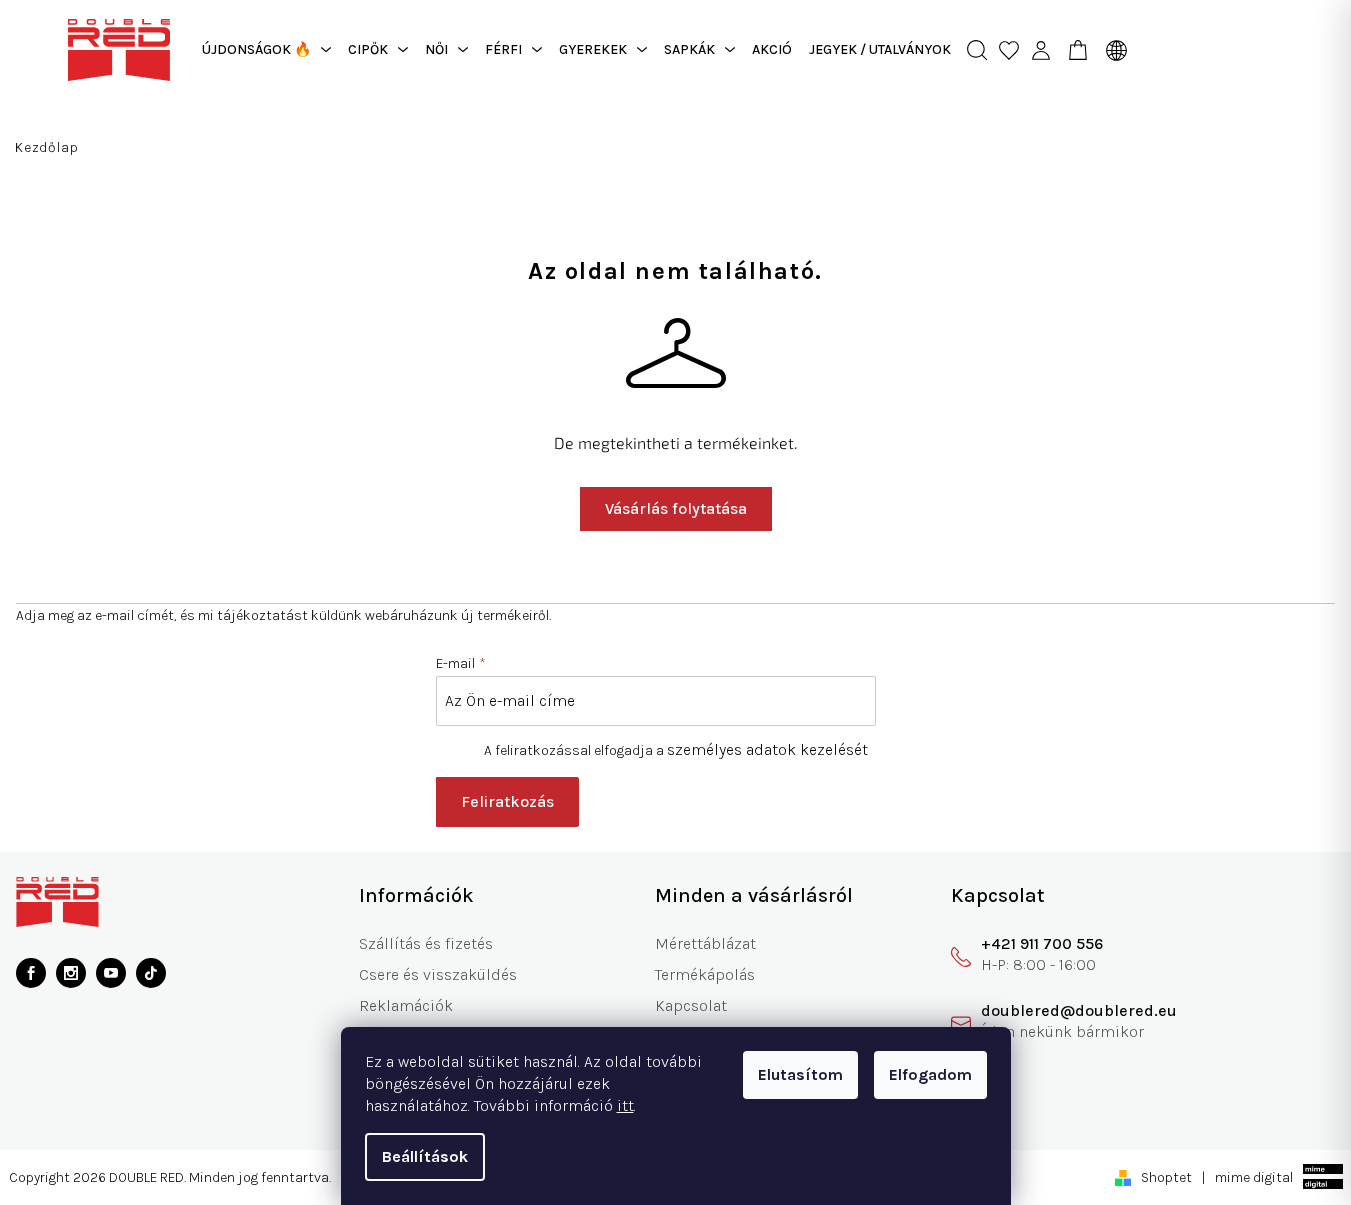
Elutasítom (800, 1074)
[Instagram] (71, 973)
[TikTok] (151, 973)
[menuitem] (266, 50)
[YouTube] (111, 973)
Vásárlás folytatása (676, 508)
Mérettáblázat (705, 943)
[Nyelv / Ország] (1111, 50)
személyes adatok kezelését (767, 749)
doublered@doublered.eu (1079, 1010)
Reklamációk (406, 1005)
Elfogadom (930, 1074)
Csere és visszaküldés (438, 974)
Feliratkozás (507, 801)
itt (625, 1105)
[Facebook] (31, 973)
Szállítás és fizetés (426, 943)
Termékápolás (705, 974)
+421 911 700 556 (1042, 943)
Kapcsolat (691, 1005)
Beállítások (425, 1156)
